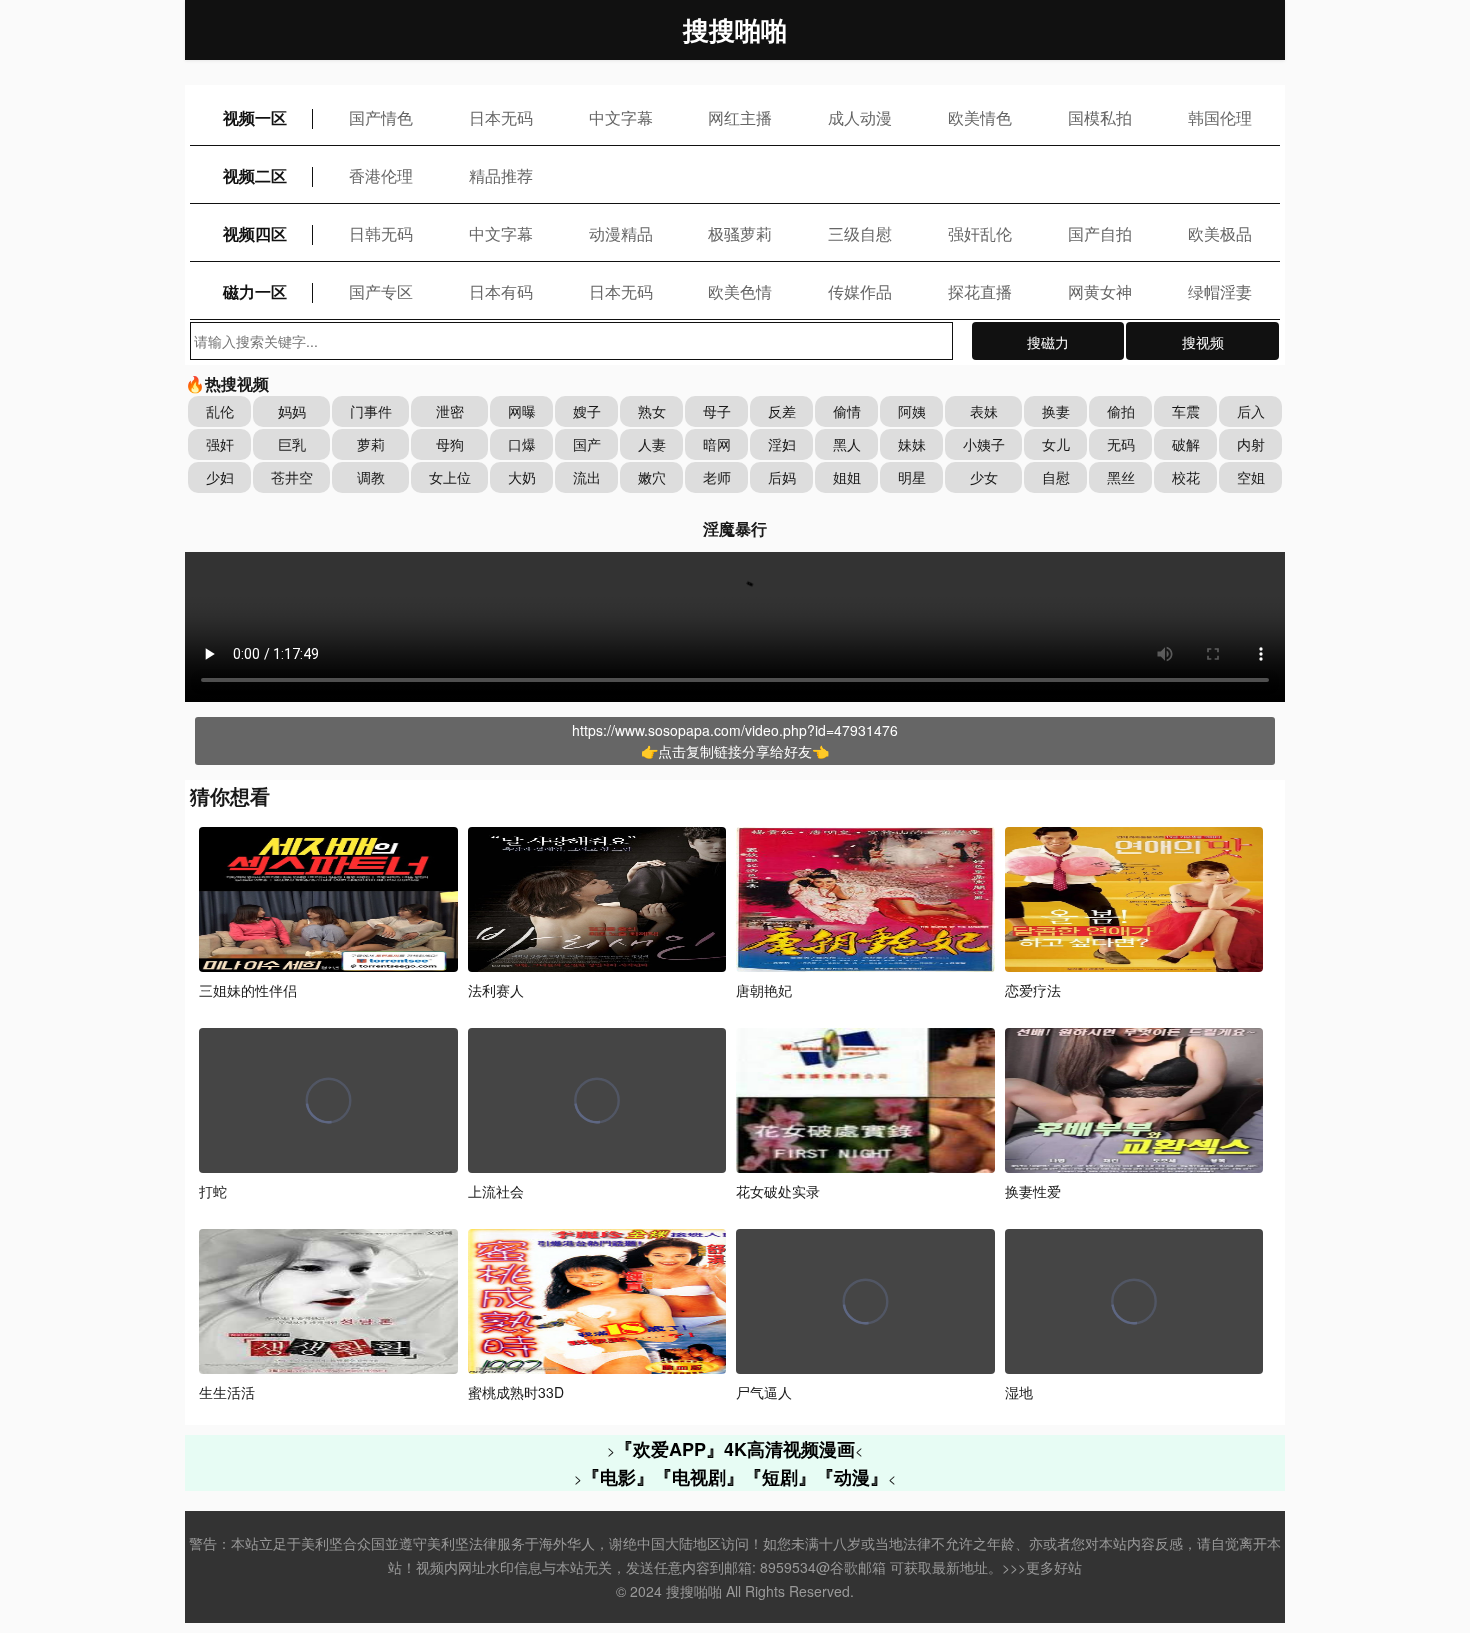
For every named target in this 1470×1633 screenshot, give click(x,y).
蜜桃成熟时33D (516, 1392)
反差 (782, 411)
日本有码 (501, 291)
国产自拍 (1100, 233)
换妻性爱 (1033, 1191)
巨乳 (292, 444)
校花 (1186, 477)
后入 (1251, 411)
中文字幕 (621, 117)
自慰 (1056, 477)
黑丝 (1121, 477)
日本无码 (501, 117)
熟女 (652, 411)
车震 (1186, 411)
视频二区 (255, 175)
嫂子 (587, 411)
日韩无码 (381, 233)
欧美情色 (980, 117)
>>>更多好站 (1042, 1567)
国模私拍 (1100, 117)
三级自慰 (860, 233)
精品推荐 (501, 175)
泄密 (450, 411)
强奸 (220, 444)
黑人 (847, 444)
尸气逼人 (764, 1392)
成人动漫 (860, 117)
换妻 (1056, 411)
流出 (587, 477)
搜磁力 (1048, 342)
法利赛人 (496, 990)
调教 (371, 477)
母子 (717, 411)
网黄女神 (1100, 291)
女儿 (1056, 444)
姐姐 (847, 477)
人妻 (652, 444)
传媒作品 (860, 291)
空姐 (1251, 477)
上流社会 (496, 1191)
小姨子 (984, 444)
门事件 (371, 411)
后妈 (782, 477)
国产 (587, 444)
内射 (1251, 444)
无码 (1121, 444)
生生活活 (227, 1392)
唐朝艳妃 (764, 990)
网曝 (522, 411)
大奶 (522, 477)
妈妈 (292, 411)
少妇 (220, 477)
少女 (984, 477)
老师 (717, 477)
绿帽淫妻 (1220, 291)
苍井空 (292, 477)
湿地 (1019, 1392)
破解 (1186, 444)
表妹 (984, 411)
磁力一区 (255, 291)
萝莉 (371, 444)
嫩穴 (652, 477)
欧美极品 (1220, 233)
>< (735, 1450)
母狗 (450, 444)
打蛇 (213, 1191)
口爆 (522, 444)
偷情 (847, 411)
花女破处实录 (778, 1191)
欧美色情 (740, 291)
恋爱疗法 (1033, 990)
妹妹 (912, 444)
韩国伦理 (1220, 117)
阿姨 (912, 411)
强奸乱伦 (980, 233)
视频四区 (255, 233)
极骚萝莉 (740, 233)
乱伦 (220, 411)
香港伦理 (381, 175)
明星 (912, 477)
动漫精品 (621, 233)
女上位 (450, 477)
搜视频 (1203, 342)
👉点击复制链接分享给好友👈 (735, 751)
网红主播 (740, 117)
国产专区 (381, 291)
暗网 (717, 444)
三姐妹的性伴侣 (248, 990)
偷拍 (1121, 411)
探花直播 (980, 291)
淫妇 (782, 444)
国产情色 (381, 117)
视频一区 (255, 117)
